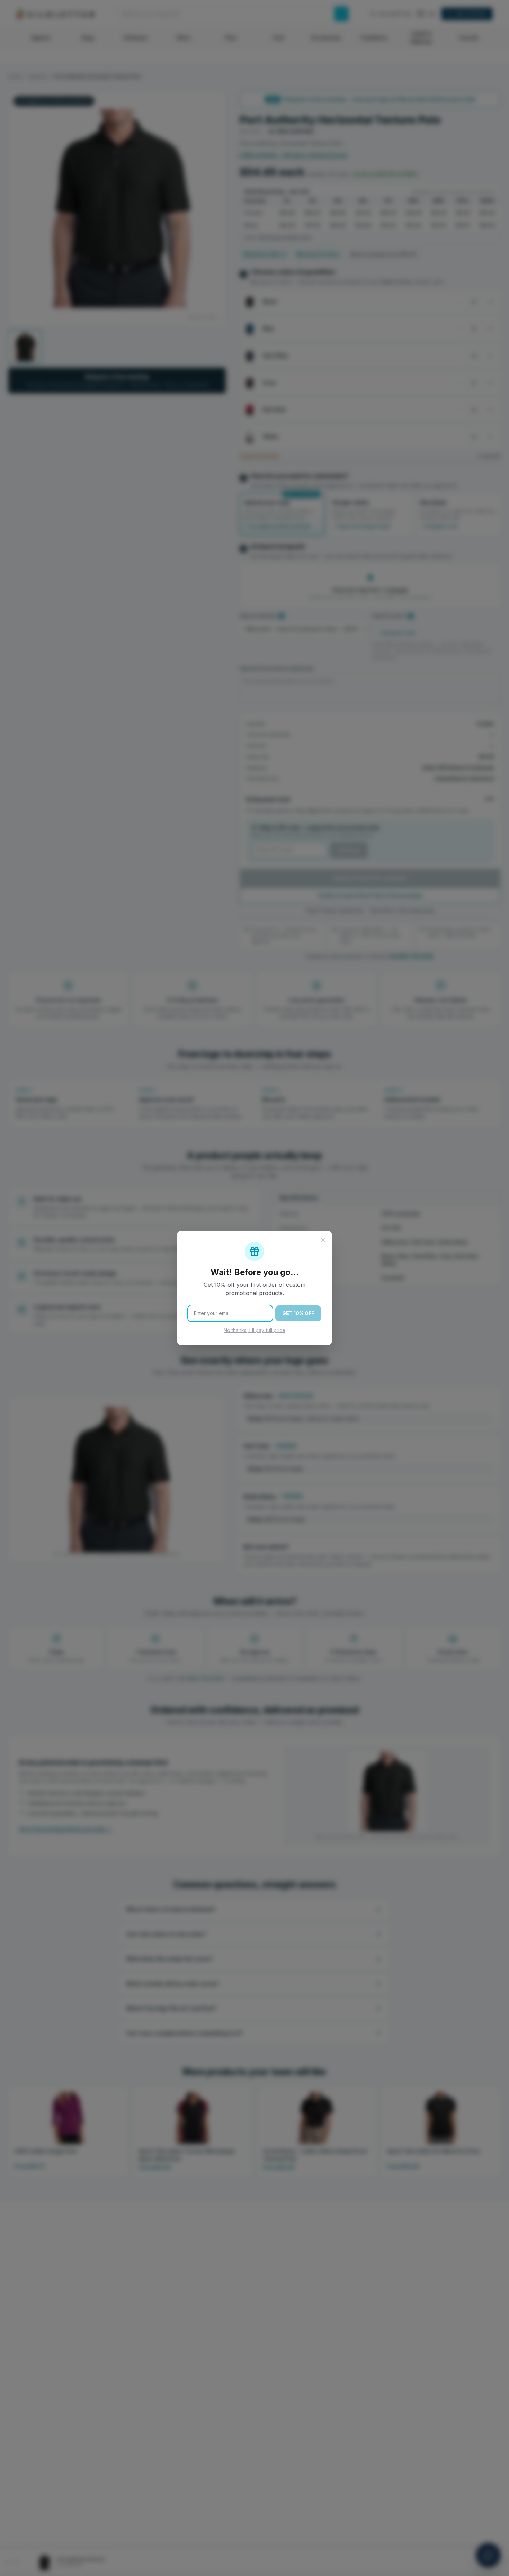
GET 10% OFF (298, 1313)
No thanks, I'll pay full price (254, 1330)
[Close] (323, 1240)
